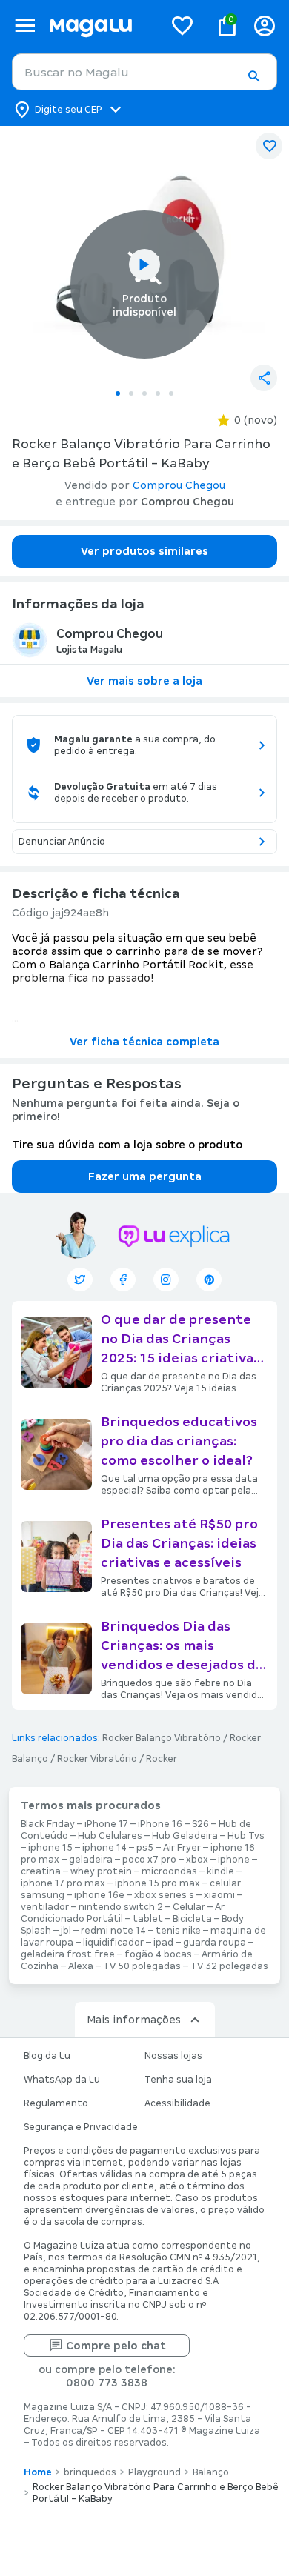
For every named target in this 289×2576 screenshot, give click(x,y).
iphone (234, 1860)
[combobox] (144, 72)
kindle (220, 1871)
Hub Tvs (246, 1836)
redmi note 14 (113, 1931)
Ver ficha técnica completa (144, 1042)
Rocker (162, 1759)
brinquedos (90, 2472)
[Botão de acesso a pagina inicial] (100, 26)
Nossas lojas (173, 2056)
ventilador (45, 1907)
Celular (189, 1907)
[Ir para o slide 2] (131, 393)
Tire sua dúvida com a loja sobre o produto (127, 1145)
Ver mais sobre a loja (144, 681)
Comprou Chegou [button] (179, 485)
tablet (148, 1919)
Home (38, 2472)
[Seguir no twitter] (80, 1279)
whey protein (101, 1871)
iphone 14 (104, 1848)
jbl (66, 1931)
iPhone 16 (160, 1824)
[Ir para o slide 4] (158, 393)
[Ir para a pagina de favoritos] (182, 25)
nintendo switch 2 (121, 1907)
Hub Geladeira (185, 1836)
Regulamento (56, 2103)
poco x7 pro (149, 1860)
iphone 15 (50, 1848)
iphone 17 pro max (63, 1883)
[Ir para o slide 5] (171, 393)
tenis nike (178, 1931)
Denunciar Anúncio (62, 842)
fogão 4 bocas (158, 1954)
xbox (197, 1860)
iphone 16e (99, 1895)
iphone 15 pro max (157, 1883)
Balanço (211, 2472)
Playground (155, 2472)
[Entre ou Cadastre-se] (265, 26)
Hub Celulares (110, 1836)
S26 (200, 1824)
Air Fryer (182, 1848)
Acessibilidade (177, 2103)
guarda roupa (215, 1943)
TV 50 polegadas (142, 1966)
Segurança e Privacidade (81, 2127)
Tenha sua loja (178, 2080)
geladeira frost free (68, 1954)
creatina (41, 1871)
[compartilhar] (264, 378)
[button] (253, 76)
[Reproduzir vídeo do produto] (144, 264)
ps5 (145, 1848)
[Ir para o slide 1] (118, 393)
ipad (163, 1943)
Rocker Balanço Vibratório (162, 1738)
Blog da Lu (47, 2056)
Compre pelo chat (116, 2346)
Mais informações (134, 2020)
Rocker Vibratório (97, 1759)
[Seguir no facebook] (123, 1279)
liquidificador (113, 1943)
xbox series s (164, 1895)
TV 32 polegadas (229, 1966)
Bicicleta (192, 1919)
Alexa (81, 1966)
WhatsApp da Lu (62, 2080)
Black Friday (48, 1824)
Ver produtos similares (144, 551)
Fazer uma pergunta (145, 1176)
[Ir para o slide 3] (144, 393)
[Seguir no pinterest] (209, 1279)
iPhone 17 (106, 1824)
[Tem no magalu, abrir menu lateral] (25, 26)
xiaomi (219, 1895)
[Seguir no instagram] (166, 1279)
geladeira (91, 1860)
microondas (169, 1871)
